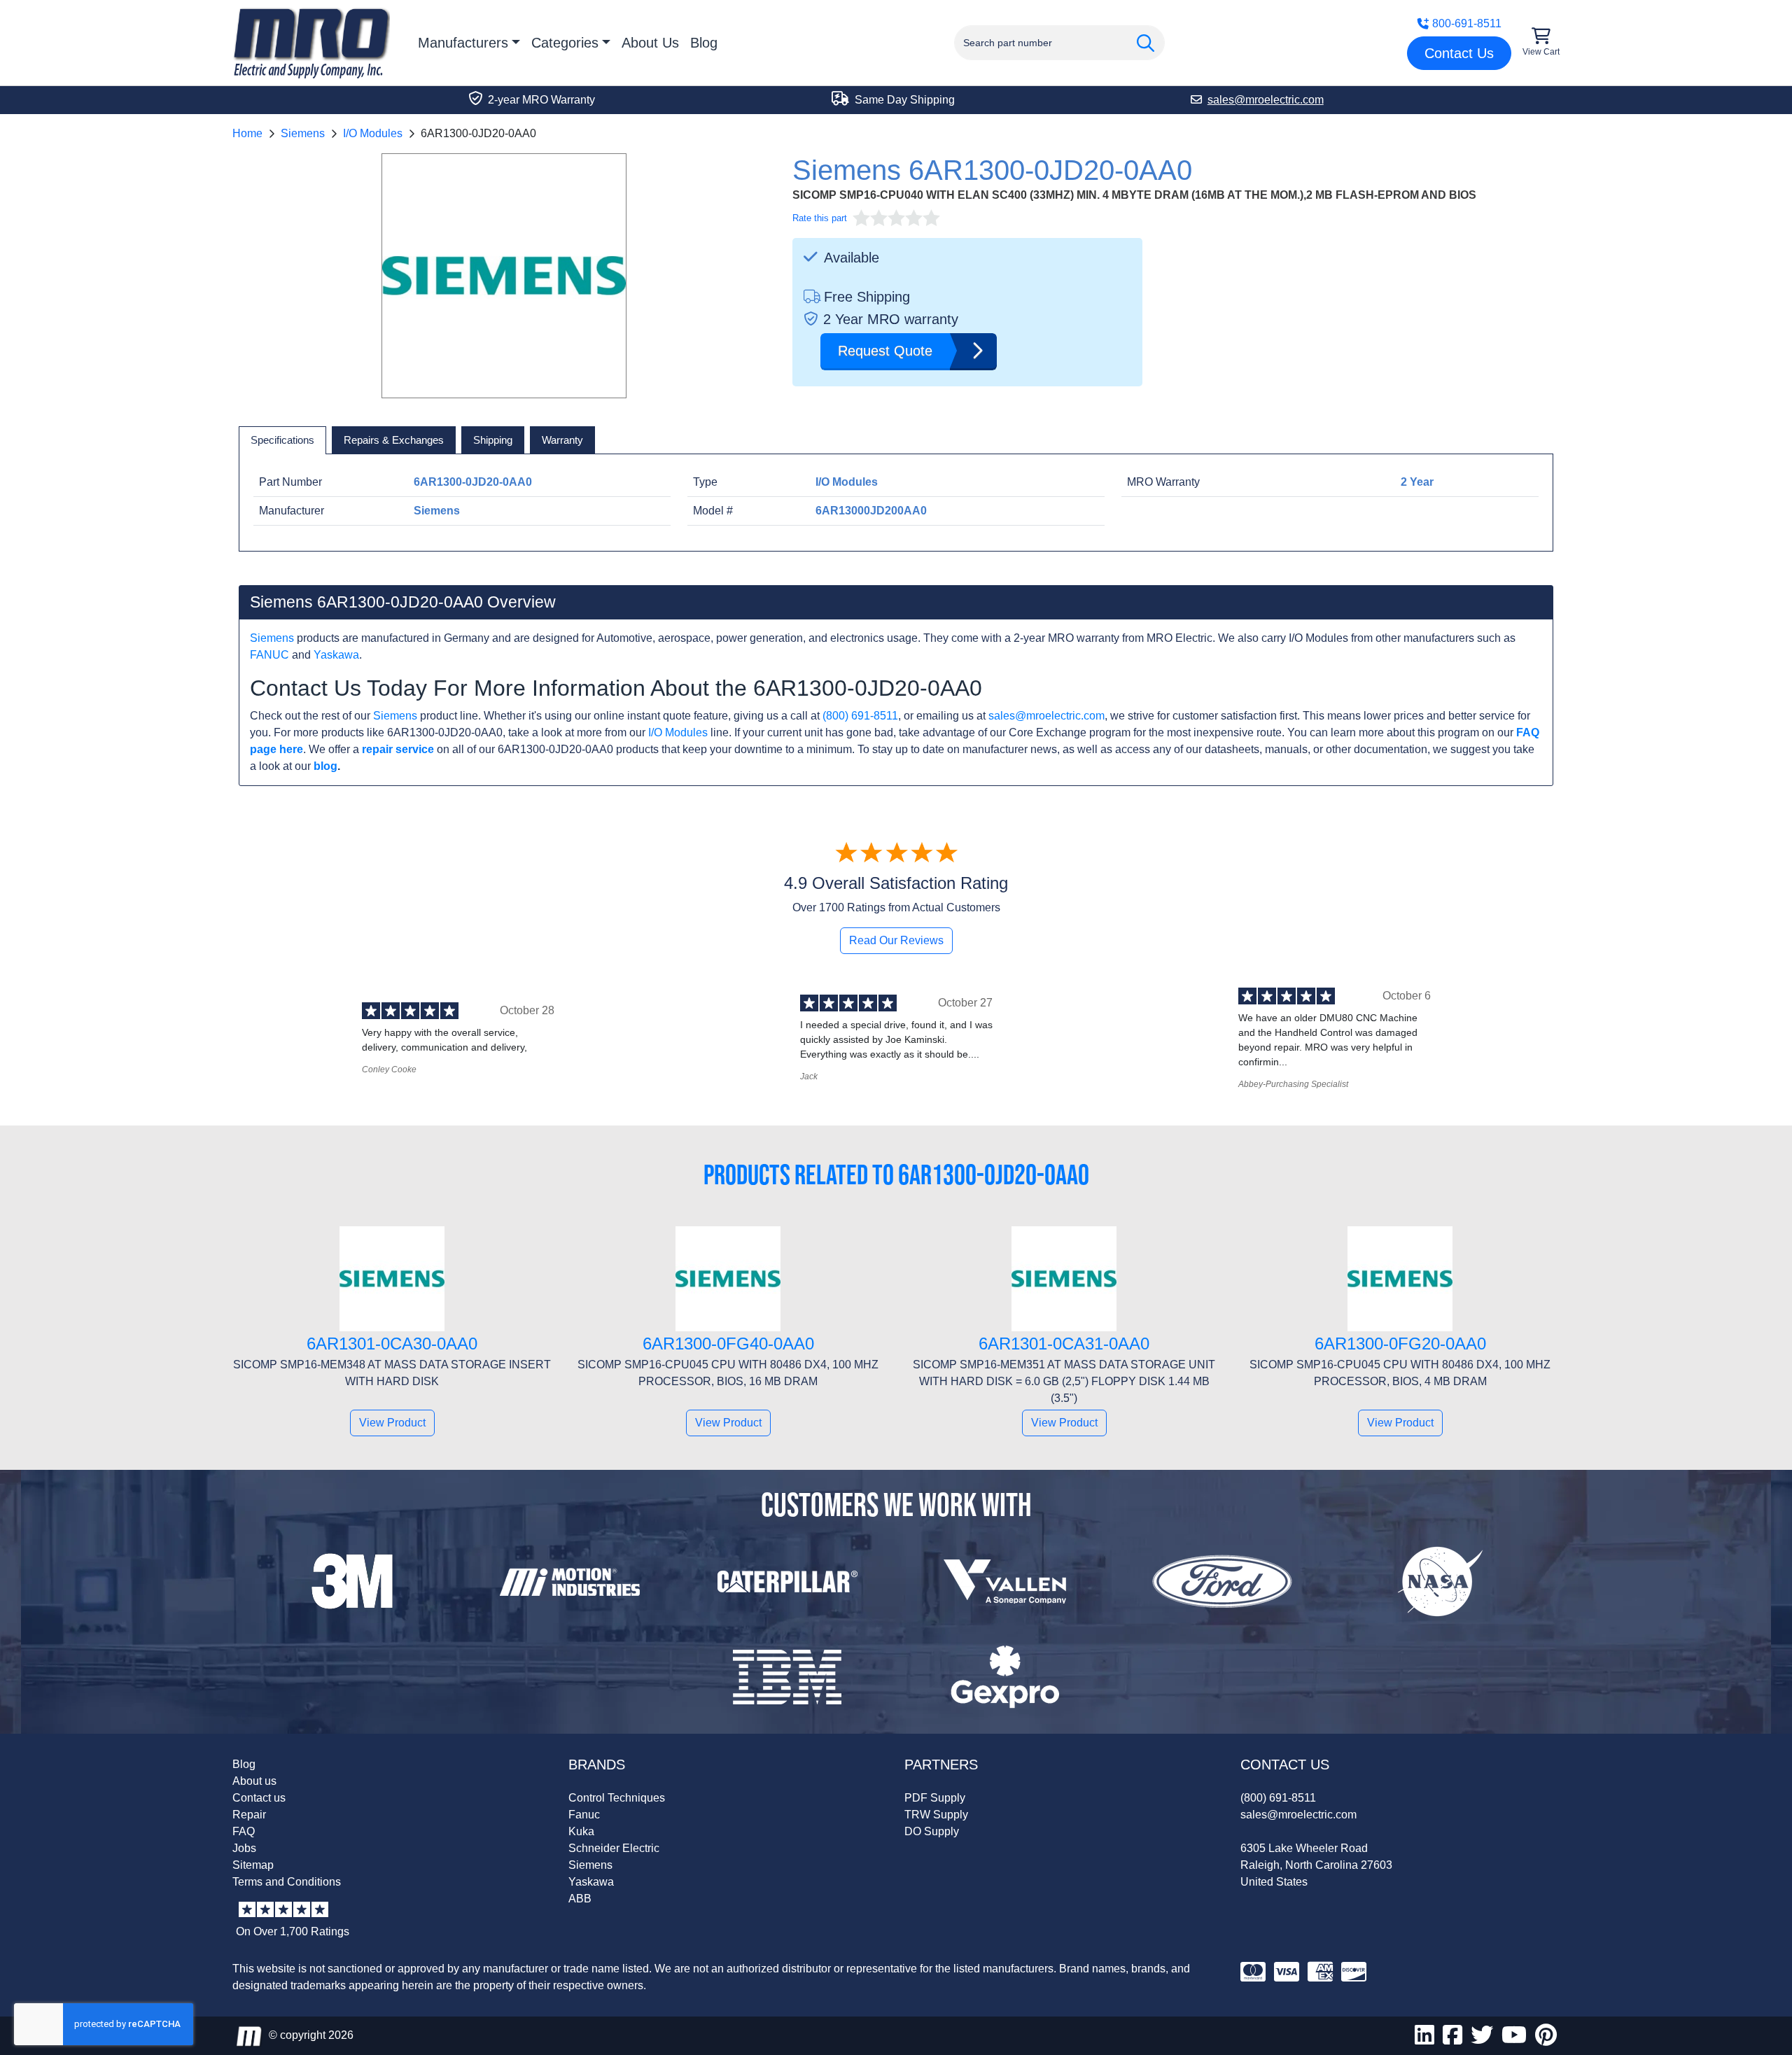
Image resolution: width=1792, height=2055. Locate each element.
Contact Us (1459, 53)
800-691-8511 (1467, 23)
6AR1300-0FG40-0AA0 (728, 1344)
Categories (565, 43)
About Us (650, 43)
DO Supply (932, 1831)
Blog (704, 43)
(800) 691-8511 (860, 716)
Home (247, 133)
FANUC (269, 655)
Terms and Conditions (287, 1882)
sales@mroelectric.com (1046, 716)
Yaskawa (336, 655)
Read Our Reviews (896, 940)
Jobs (244, 1848)
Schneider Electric (614, 1848)
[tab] (282, 440)
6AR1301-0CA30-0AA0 (392, 1344)
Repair (249, 1815)
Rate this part (820, 218)
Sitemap (253, 1865)
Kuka (581, 1831)
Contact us (259, 1798)
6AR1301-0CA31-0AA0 (1064, 1344)
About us (254, 1781)
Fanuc (584, 1815)
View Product (392, 1423)
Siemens (303, 133)
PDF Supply (935, 1798)
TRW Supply (936, 1815)
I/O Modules (373, 133)
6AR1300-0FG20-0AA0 (1400, 1344)
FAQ (244, 1831)
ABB (580, 1899)
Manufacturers (463, 43)
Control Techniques (617, 1798)
